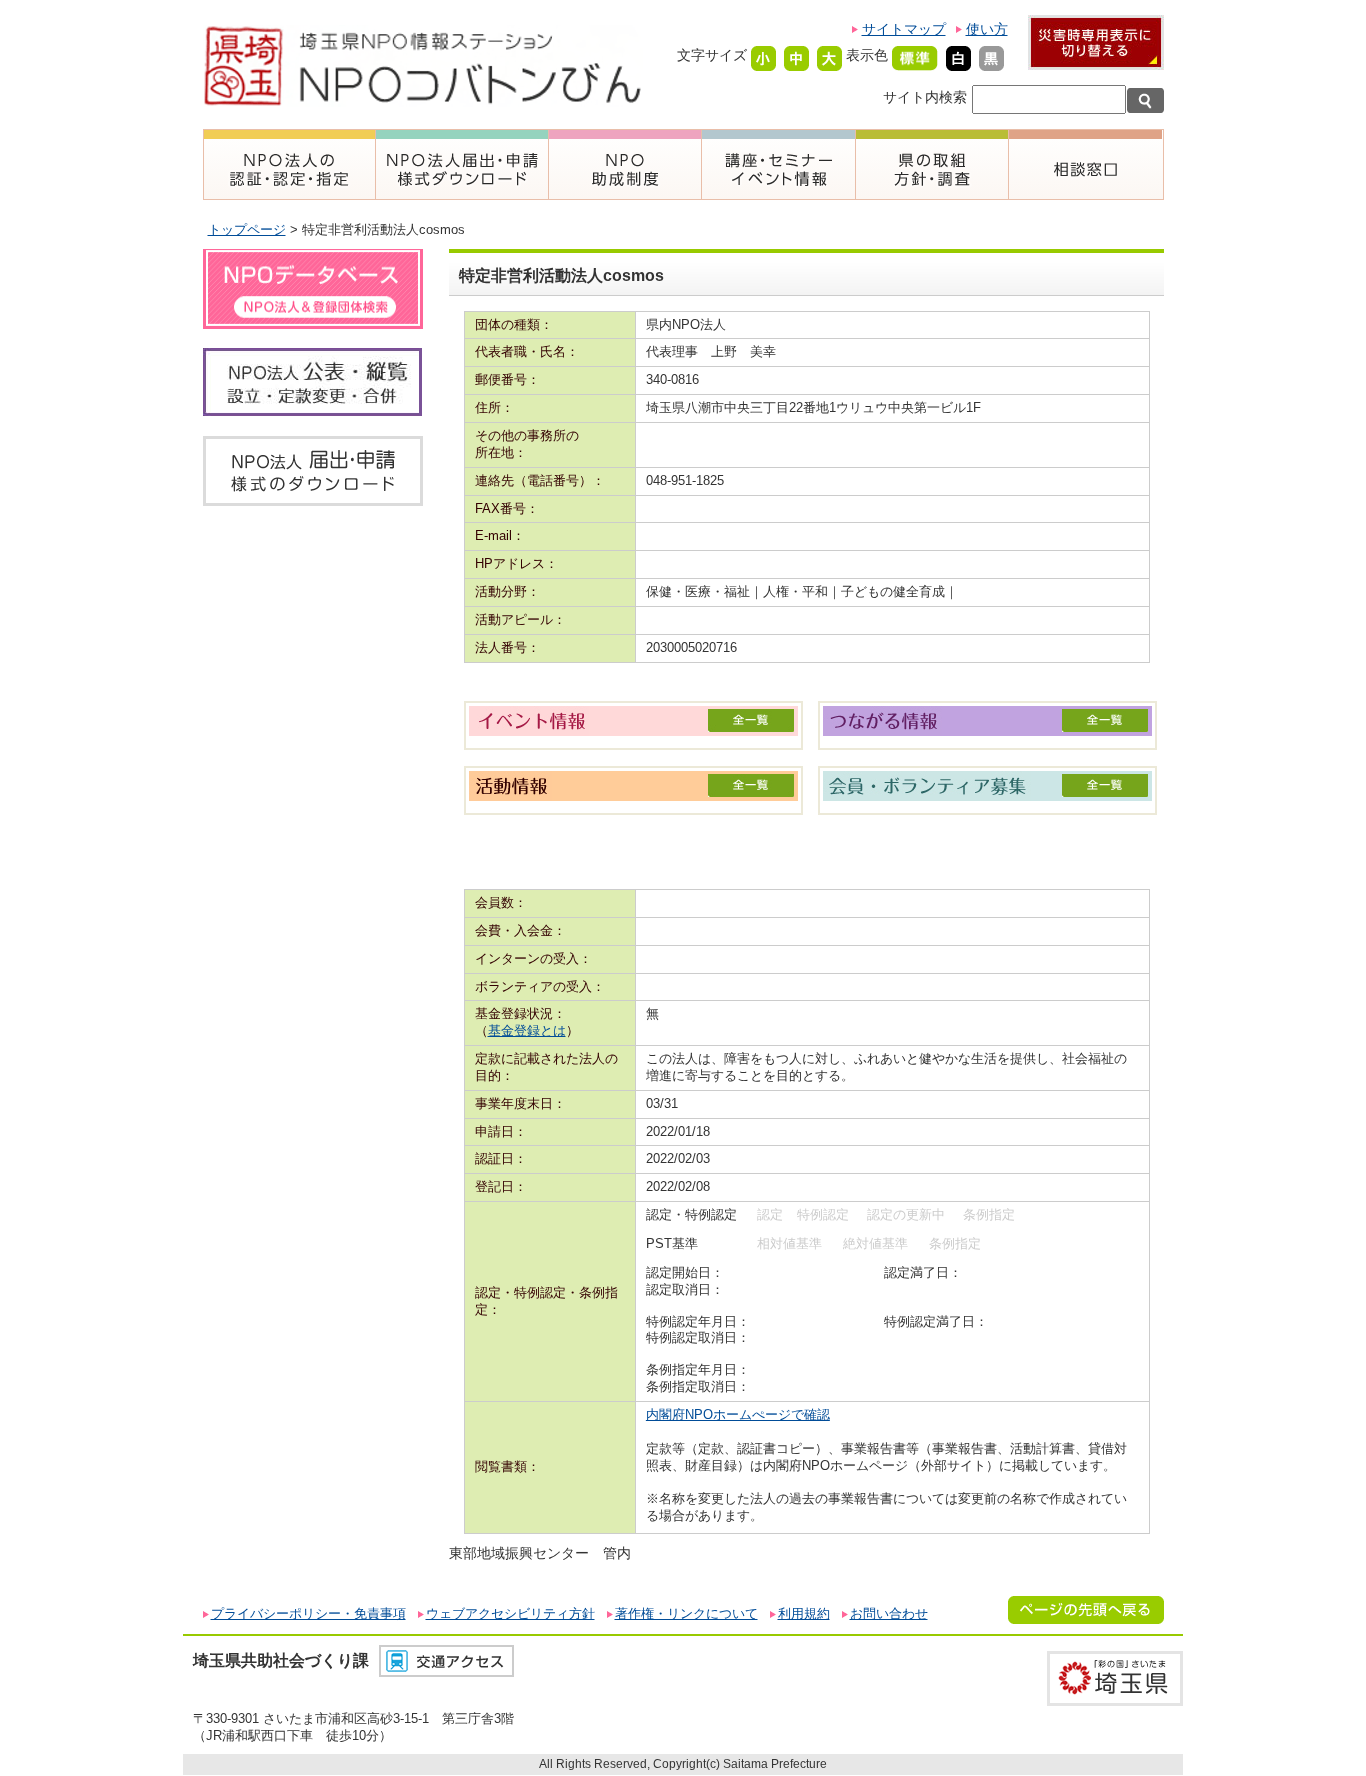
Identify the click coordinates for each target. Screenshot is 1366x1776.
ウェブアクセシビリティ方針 (510, 1613)
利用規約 (804, 1613)
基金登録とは (527, 1030)
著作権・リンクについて (686, 1613)
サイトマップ (904, 29)
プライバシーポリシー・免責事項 (308, 1613)
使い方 (987, 29)
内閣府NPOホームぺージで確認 (738, 1414)
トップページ (247, 229)
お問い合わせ (889, 1613)
